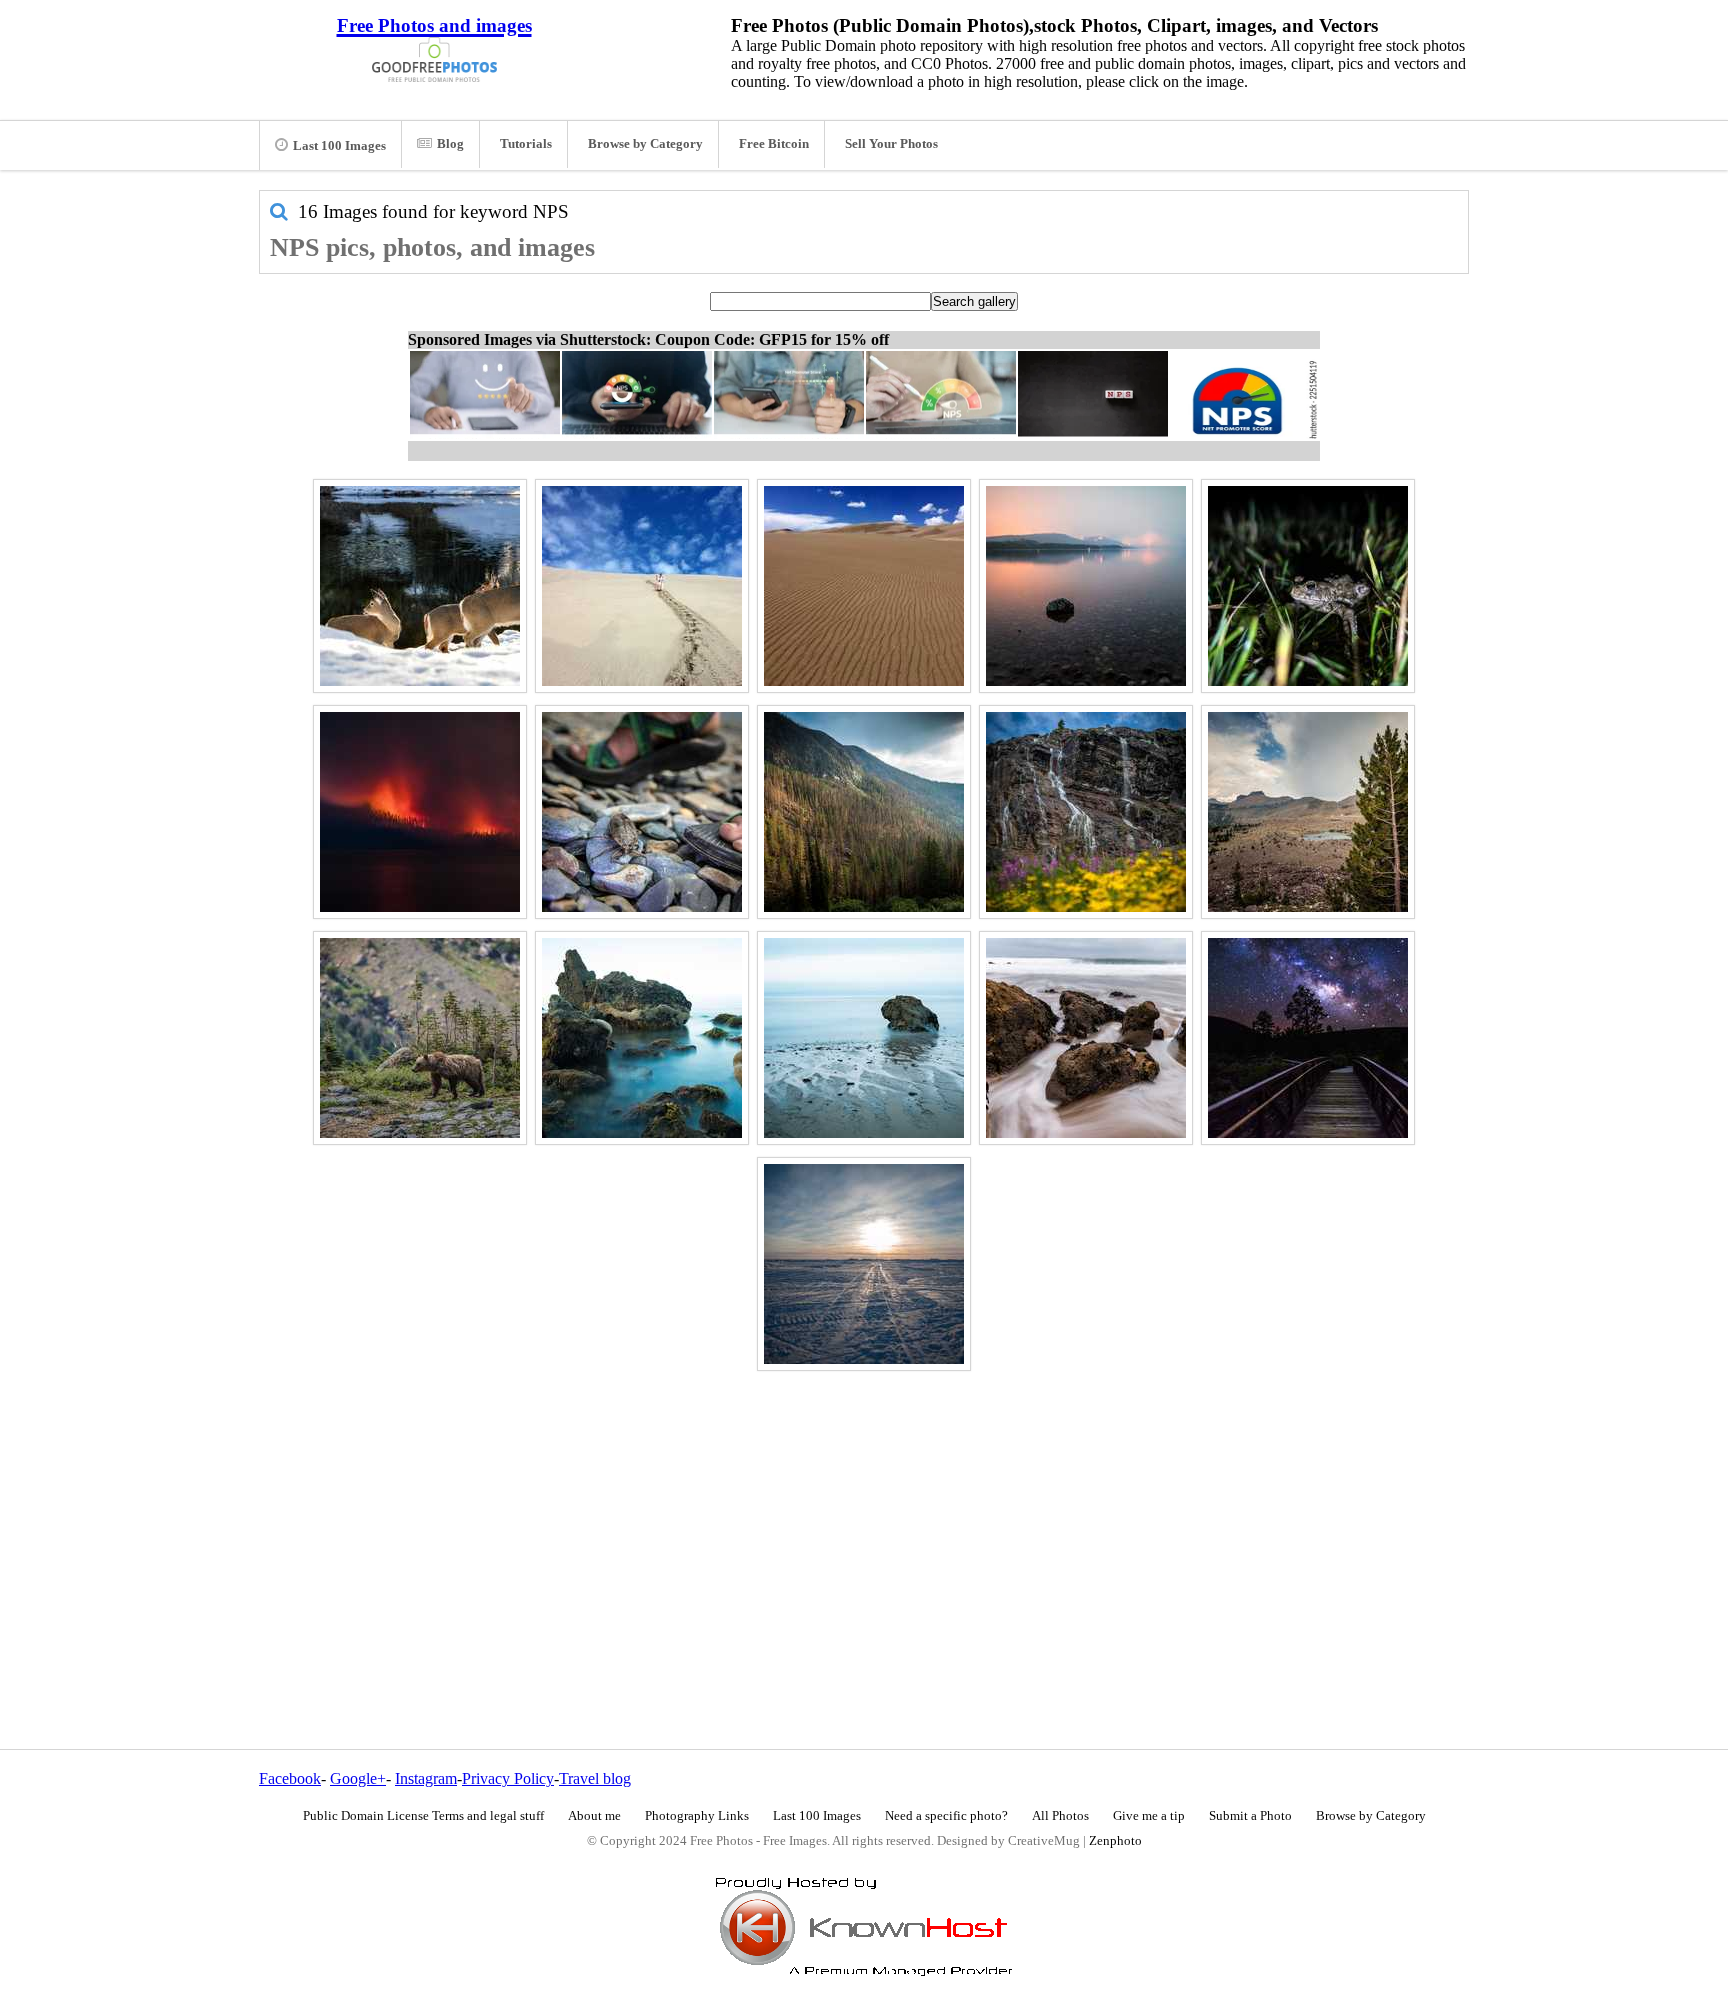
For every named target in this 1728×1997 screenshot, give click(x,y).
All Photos (1060, 1816)
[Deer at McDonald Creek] (420, 586)
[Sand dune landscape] (864, 586)
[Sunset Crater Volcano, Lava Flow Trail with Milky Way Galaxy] (1308, 1038)
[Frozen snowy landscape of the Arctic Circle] (864, 1264)
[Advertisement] (864, 1517)
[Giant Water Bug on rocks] (642, 812)
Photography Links (697, 1816)
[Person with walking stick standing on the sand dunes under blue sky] (642, 586)
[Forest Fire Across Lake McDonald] (420, 812)
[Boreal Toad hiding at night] (1308, 586)
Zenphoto (1115, 1841)
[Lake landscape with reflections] (1086, 586)
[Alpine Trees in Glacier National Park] (1308, 812)
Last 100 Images (339, 146)
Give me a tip (1149, 1816)
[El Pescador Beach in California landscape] (864, 1038)
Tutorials (526, 144)
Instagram (426, 1778)
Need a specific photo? (946, 1816)
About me (594, 1816)
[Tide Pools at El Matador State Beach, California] (1086, 1038)
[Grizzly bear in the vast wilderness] (420, 1038)
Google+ (358, 1778)
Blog (450, 144)
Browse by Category (645, 144)
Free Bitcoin (774, 144)
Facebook (290, 1778)
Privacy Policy (508, 1778)
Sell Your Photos (891, 144)
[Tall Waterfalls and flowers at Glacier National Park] (1086, 812)
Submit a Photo (1250, 1816)
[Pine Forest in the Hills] (864, 812)
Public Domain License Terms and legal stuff (423, 1816)
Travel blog (595, 1778)
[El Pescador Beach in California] (642, 1038)
